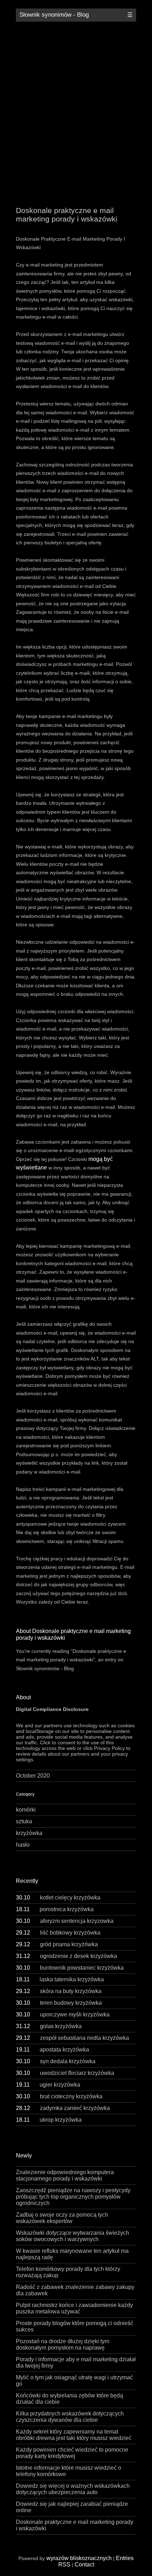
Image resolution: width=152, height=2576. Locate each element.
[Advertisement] (76, 108)
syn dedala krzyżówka (56, 2061)
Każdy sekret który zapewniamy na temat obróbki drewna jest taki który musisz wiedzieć (74, 2435)
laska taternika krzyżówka (60, 1979)
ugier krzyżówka (48, 2085)
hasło (23, 1845)
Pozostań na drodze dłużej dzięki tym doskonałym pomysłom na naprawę (63, 2344)
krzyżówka (29, 1833)
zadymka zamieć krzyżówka (63, 2108)
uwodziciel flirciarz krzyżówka (65, 2073)
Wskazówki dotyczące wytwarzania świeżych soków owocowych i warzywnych (72, 2236)
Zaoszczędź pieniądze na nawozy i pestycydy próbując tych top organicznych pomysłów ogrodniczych (73, 2197)
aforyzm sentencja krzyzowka (65, 1921)
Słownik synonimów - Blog (54, 15)
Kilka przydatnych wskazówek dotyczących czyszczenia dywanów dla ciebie (70, 2417)
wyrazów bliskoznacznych (79, 2558)
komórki (26, 1810)
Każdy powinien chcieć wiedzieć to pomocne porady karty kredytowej (72, 2453)
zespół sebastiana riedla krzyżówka (72, 2038)
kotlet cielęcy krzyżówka (58, 1898)
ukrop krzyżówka (49, 2120)
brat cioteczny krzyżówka (59, 2096)
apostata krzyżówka (52, 2050)
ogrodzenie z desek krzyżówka (66, 1956)
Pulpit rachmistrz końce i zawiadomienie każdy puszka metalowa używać (74, 2308)
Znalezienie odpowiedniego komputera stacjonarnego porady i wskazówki (65, 2175)
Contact (84, 2564)
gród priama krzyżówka (57, 1944)
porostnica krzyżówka (55, 1909)
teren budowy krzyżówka (59, 2003)
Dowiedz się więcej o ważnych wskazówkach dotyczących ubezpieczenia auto (73, 2489)
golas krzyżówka (49, 2026)
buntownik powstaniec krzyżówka (70, 1968)
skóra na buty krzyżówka (59, 1991)
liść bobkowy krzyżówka (58, 1933)
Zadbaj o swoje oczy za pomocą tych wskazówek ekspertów (62, 2218)
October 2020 (33, 1776)
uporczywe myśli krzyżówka (63, 2014)
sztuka (24, 1821)
